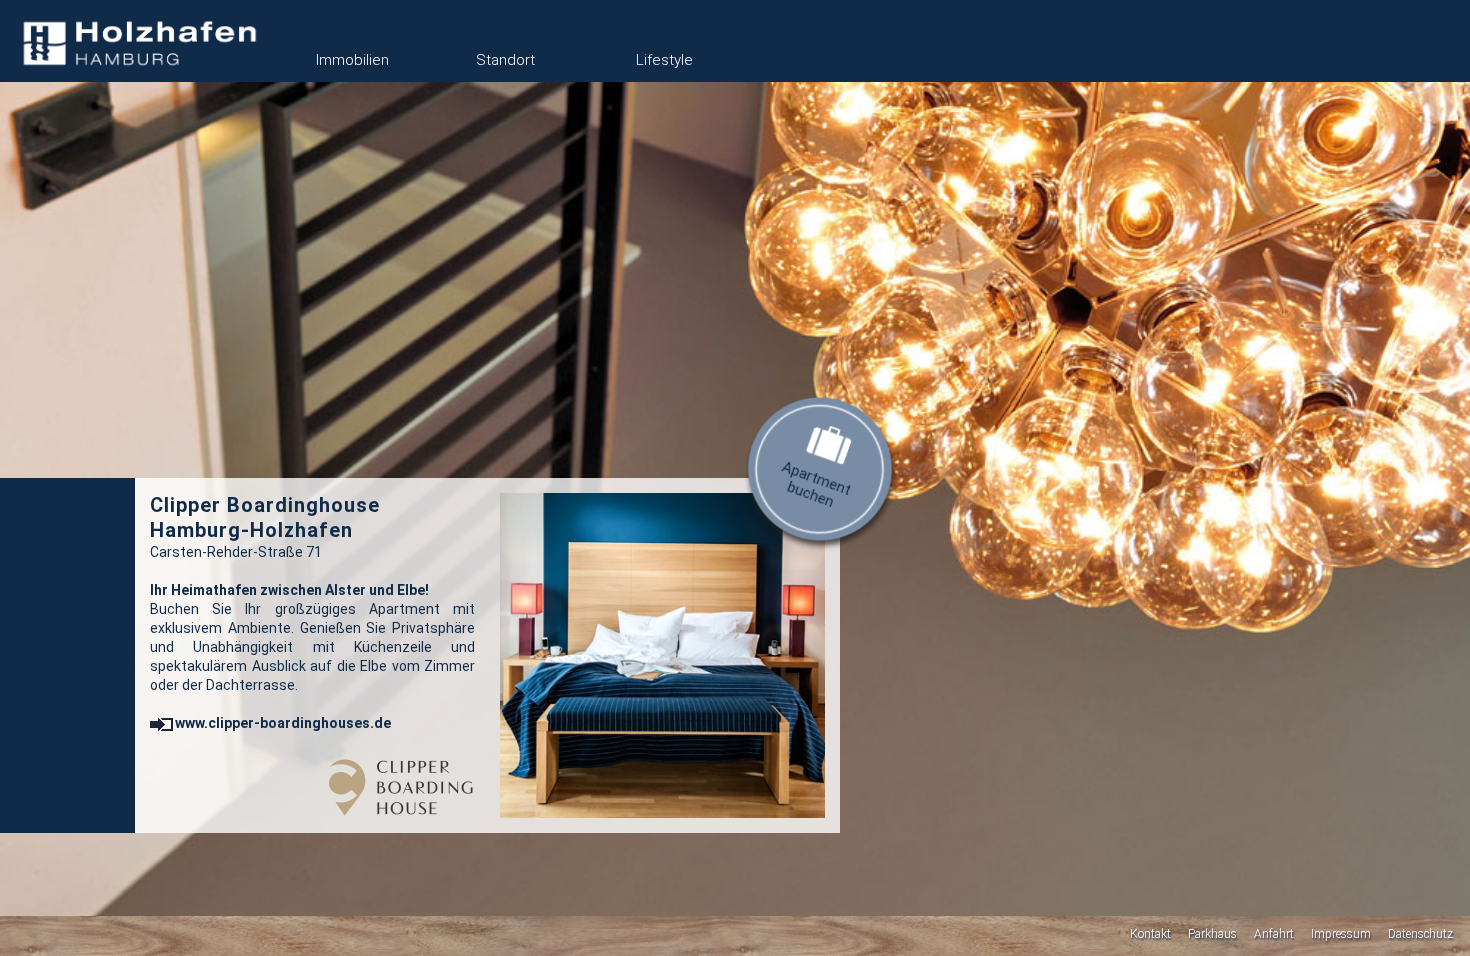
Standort (505, 60)
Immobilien (352, 60)
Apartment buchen (817, 484)
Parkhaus (1212, 934)
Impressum (1341, 934)
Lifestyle (664, 60)
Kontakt (1150, 934)
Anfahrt (1274, 934)
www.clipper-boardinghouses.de (283, 723)
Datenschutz (1420, 934)
